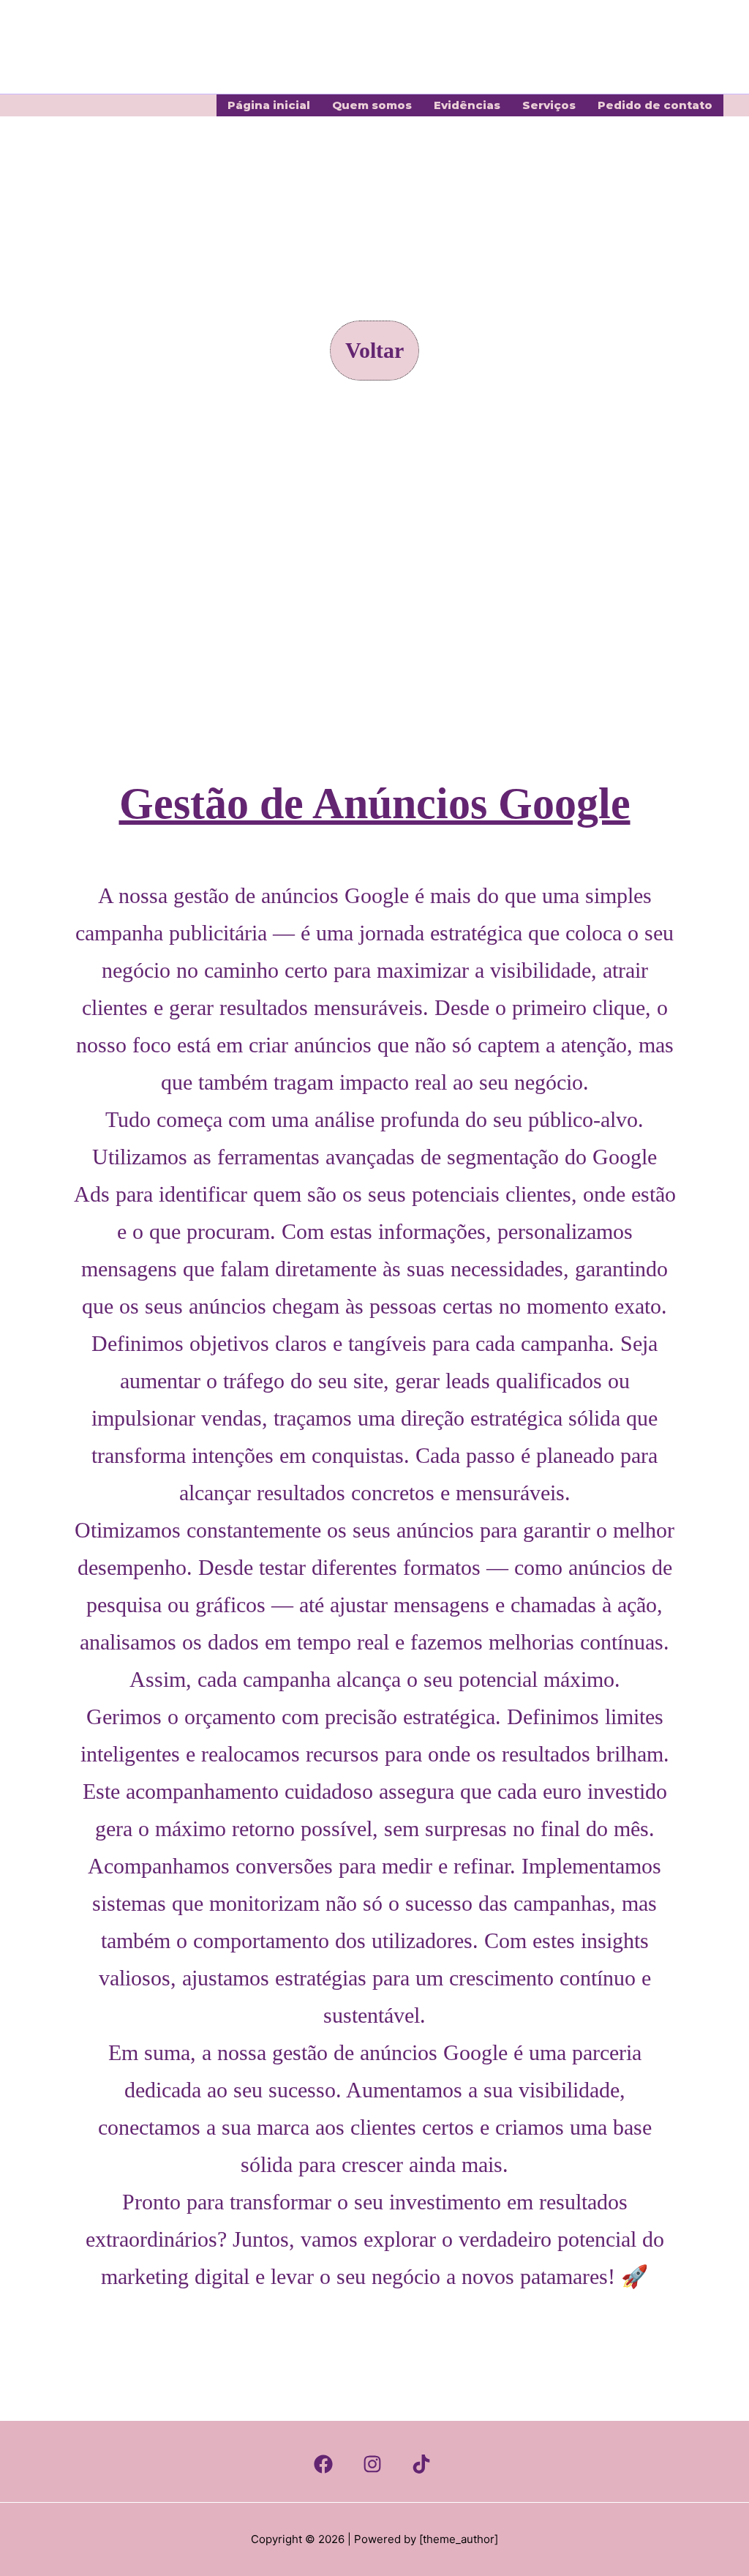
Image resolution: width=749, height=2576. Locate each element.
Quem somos (372, 105)
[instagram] (374, 2464)
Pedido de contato (655, 105)
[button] (374, 351)
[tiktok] (424, 2464)
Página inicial (269, 105)
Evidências (467, 105)
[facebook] (325, 2464)
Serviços (549, 105)
